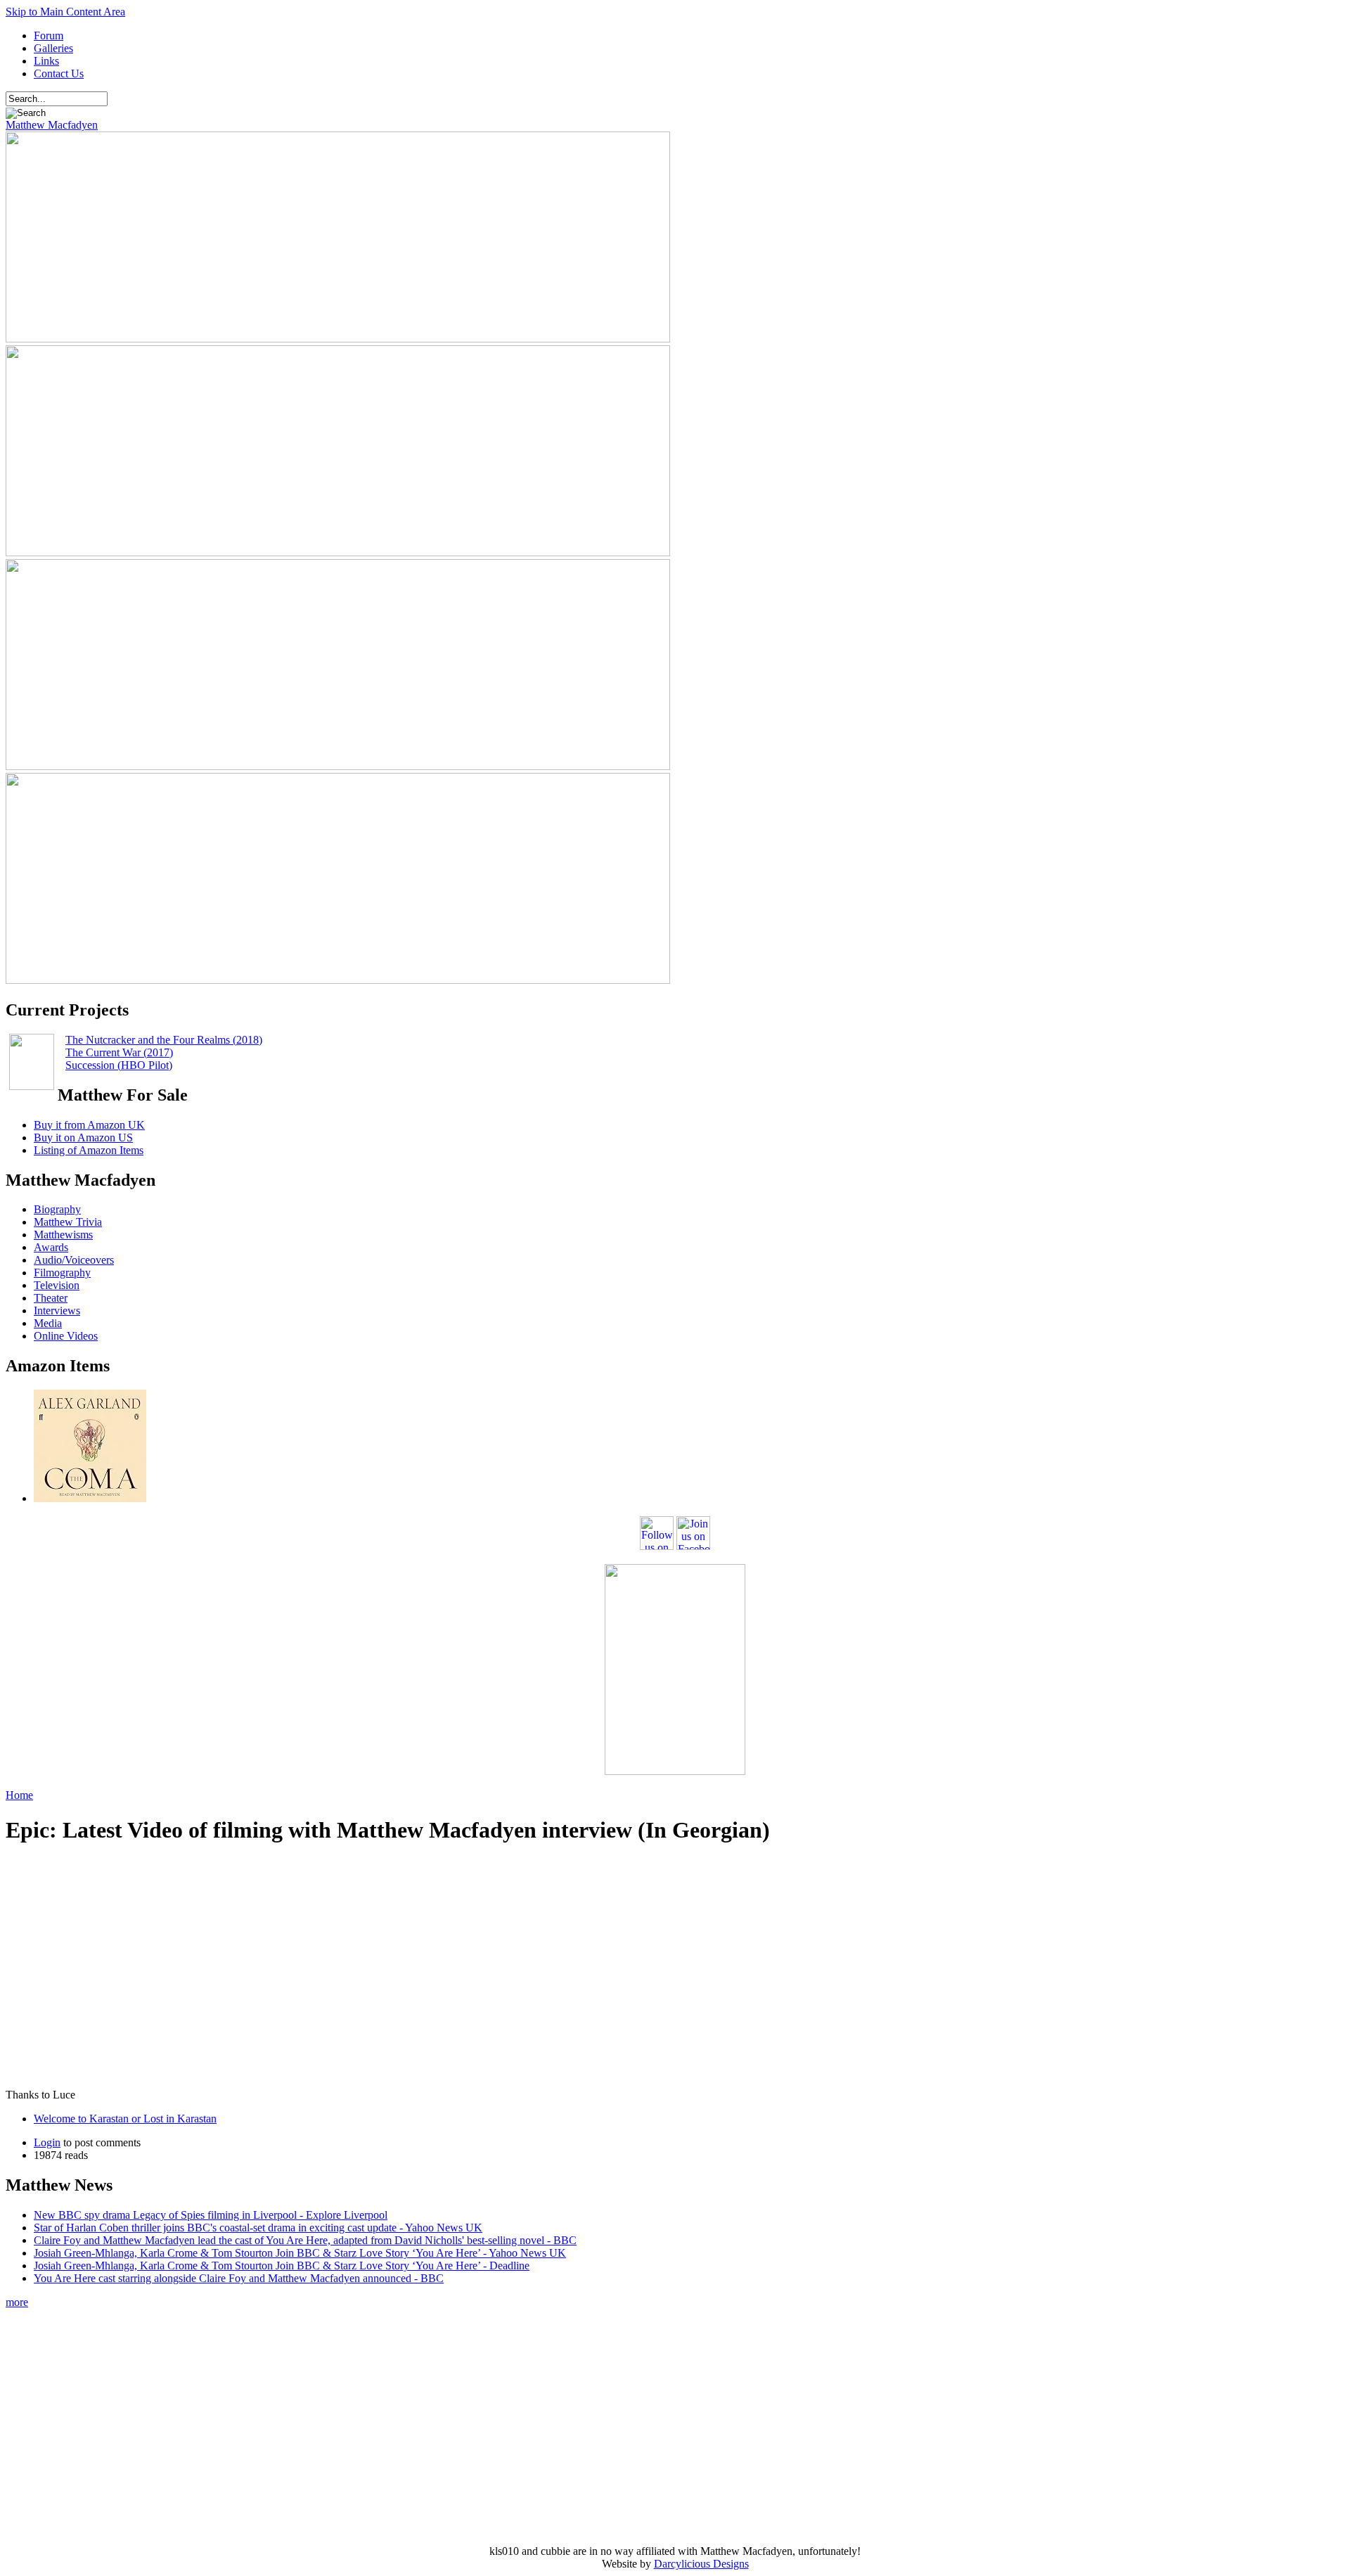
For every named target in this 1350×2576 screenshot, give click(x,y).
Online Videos (66, 1336)
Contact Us (59, 73)
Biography (57, 1209)
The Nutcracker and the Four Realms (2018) (164, 1040)
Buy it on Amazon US (83, 1138)
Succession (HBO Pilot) (119, 1065)
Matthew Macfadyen (52, 125)
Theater (51, 1298)
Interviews (57, 1311)
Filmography (62, 1273)
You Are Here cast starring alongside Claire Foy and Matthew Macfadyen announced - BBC (239, 2278)
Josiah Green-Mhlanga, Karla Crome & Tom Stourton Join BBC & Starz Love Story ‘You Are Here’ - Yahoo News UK (300, 2253)
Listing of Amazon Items (89, 1150)
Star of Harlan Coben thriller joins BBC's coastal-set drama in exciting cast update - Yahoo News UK (258, 2228)
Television (57, 1285)
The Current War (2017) (119, 1052)
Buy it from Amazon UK (89, 1125)
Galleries (53, 48)
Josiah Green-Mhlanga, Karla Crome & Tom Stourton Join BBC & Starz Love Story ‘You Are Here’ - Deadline (282, 2266)
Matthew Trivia (68, 1222)
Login (47, 2142)
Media (48, 1323)
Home (19, 1795)
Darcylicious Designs (701, 2564)
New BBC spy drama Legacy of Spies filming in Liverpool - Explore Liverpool (211, 2215)
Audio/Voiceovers (74, 1260)
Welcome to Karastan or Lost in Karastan (125, 2119)
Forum (49, 36)
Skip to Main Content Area (65, 12)
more (17, 2302)
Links (46, 61)
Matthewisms (63, 1235)
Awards (51, 1247)
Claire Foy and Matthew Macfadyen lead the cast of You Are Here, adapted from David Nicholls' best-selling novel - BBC (305, 2240)
